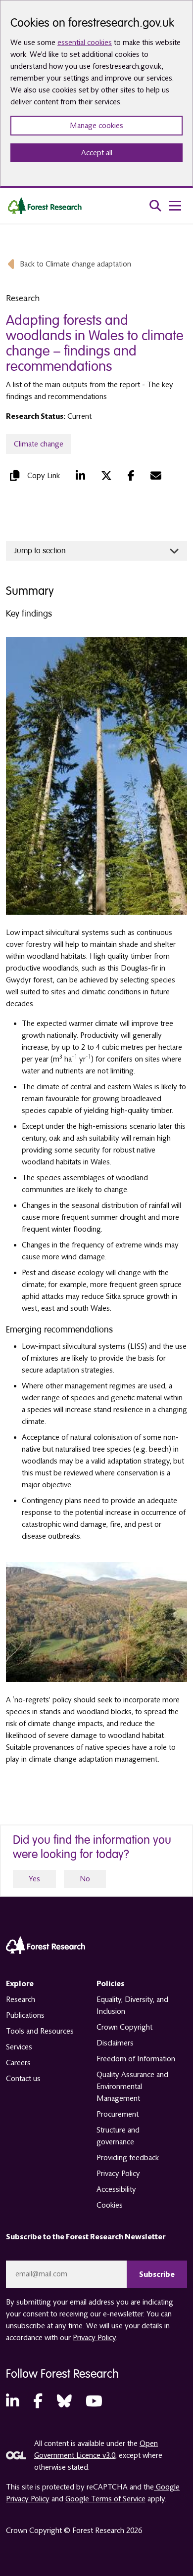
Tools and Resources (40, 2031)
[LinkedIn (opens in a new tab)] (80, 476)
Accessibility (116, 2189)
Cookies (110, 2205)
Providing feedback (128, 2158)
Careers (18, 2063)
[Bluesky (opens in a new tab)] (64, 2402)
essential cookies (85, 43)
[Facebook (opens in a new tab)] (131, 476)
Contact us (23, 2079)
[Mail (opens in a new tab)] (156, 476)
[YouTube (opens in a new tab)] (94, 2402)
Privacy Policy (118, 2174)
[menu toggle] (175, 206)
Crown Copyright (124, 2027)
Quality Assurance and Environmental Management (132, 2087)
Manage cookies (96, 126)
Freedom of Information (136, 2059)
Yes (34, 1879)
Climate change (39, 444)
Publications (25, 2015)
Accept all (97, 153)
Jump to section (40, 551)
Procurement (118, 2114)
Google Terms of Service (105, 2499)
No (85, 1879)
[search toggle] (155, 206)
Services (19, 2047)
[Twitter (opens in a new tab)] (106, 476)
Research (21, 1999)
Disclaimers (115, 2043)
